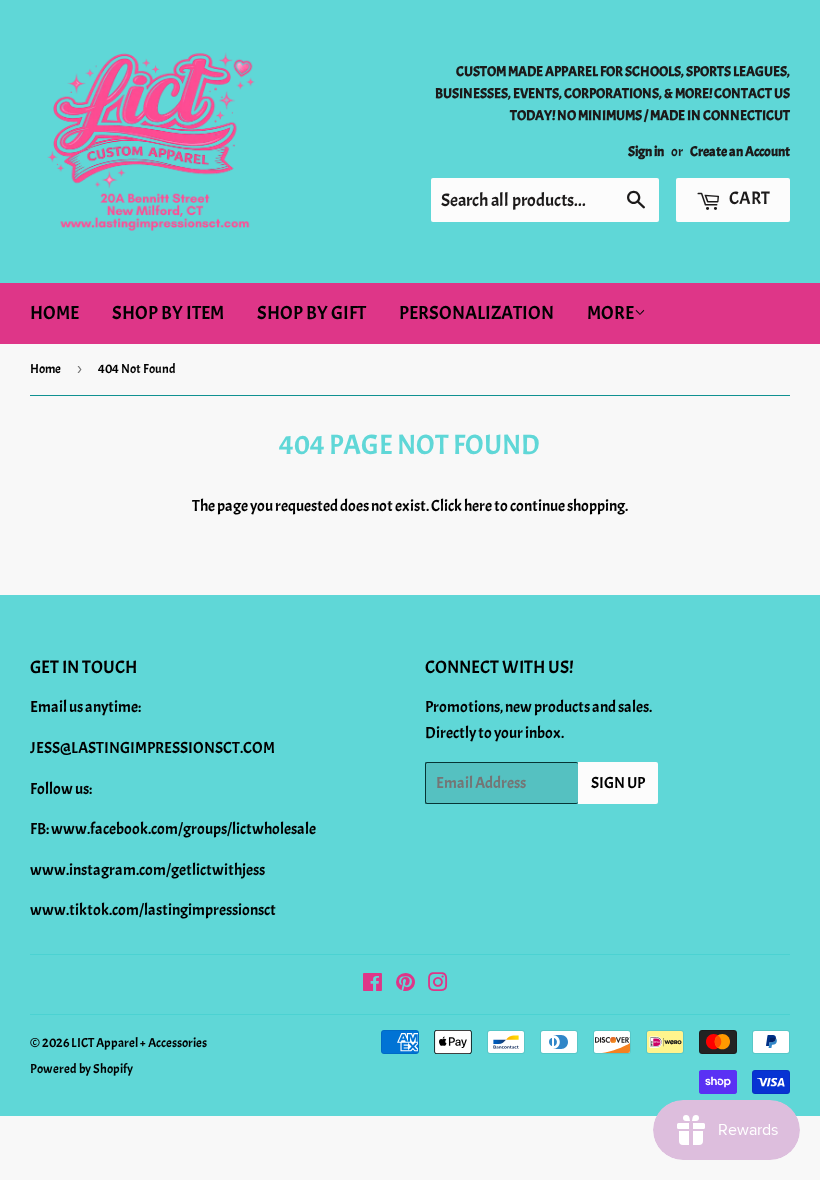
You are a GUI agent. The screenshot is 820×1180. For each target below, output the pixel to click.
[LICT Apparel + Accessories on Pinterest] (405, 985)
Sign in (646, 151)
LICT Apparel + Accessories (139, 1043)
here (478, 506)
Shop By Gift (311, 313)
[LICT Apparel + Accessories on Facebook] (372, 985)
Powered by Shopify (81, 1069)
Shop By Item (168, 313)
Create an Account (740, 151)
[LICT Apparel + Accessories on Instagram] (438, 985)
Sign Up (618, 783)
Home (54, 313)
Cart (748, 198)
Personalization (476, 313)
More (610, 313)
